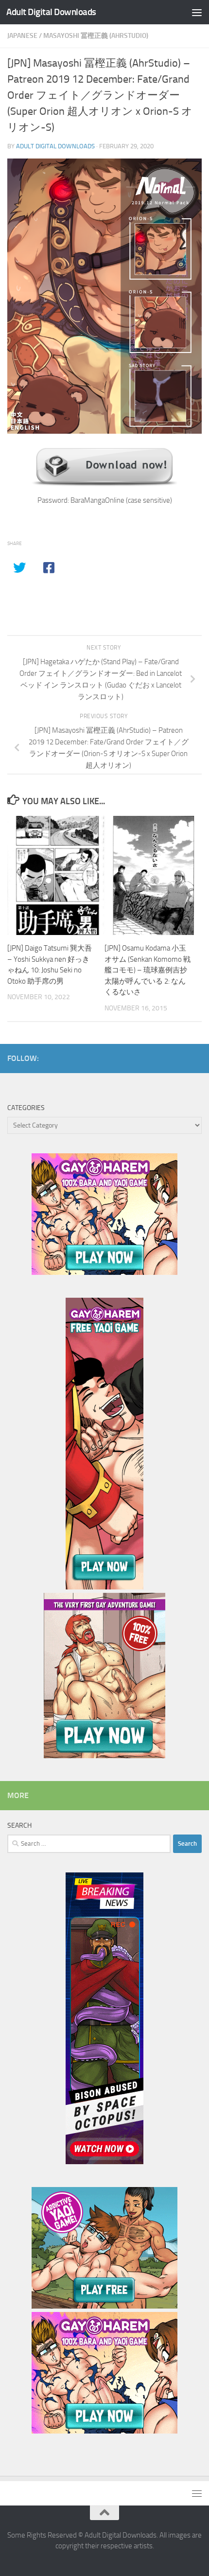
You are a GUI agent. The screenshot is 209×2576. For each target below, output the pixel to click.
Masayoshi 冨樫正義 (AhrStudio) (96, 36)
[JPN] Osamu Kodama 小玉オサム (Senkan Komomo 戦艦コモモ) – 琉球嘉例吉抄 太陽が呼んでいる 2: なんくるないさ (148, 970)
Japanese (22, 36)
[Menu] (197, 12)
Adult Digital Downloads (51, 12)
